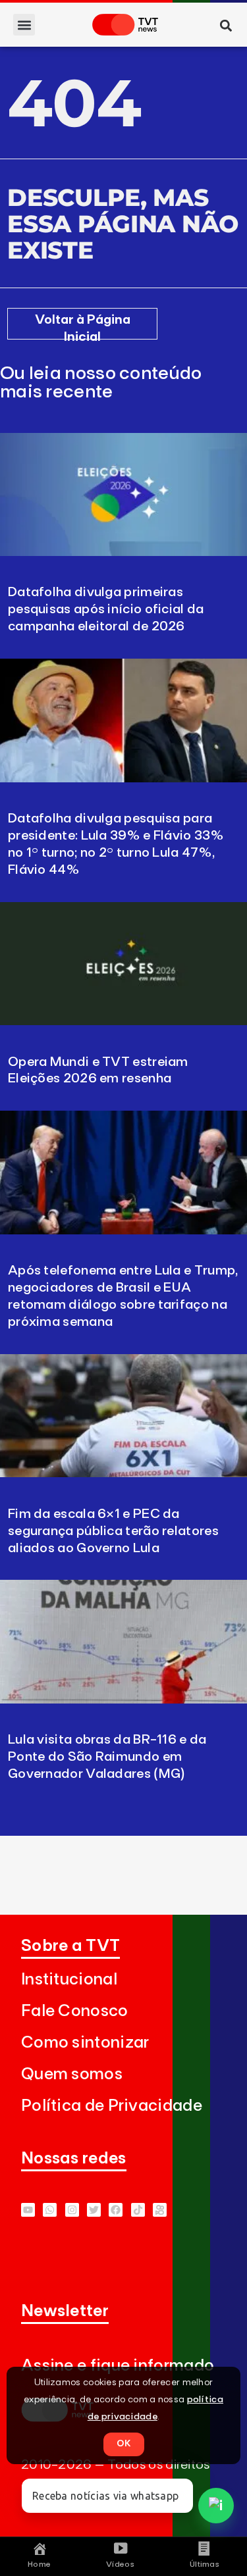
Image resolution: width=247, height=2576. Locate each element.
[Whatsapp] (50, 2210)
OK (124, 2444)
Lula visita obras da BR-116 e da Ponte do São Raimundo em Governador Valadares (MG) (107, 1757)
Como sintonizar (85, 2043)
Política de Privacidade (112, 2106)
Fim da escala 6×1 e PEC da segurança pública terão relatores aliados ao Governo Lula (113, 1531)
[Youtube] (28, 2210)
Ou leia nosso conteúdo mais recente (101, 383)
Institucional (69, 1980)
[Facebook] (116, 2210)
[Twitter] (94, 2210)
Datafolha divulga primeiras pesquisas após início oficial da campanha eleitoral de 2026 (106, 609)
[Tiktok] (138, 2210)
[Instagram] (72, 2210)
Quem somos (72, 2074)
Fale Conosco (75, 2011)
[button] (24, 25)
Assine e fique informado (118, 2366)
